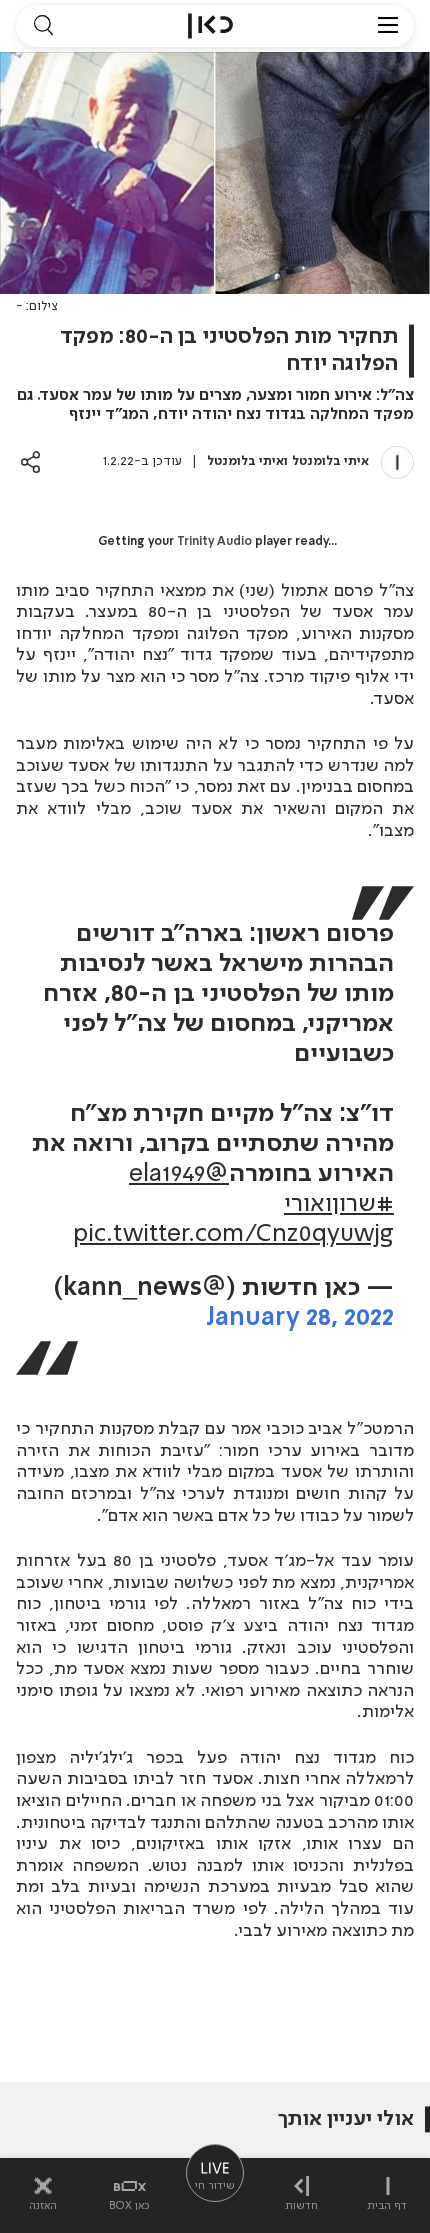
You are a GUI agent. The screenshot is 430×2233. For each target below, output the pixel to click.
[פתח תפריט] (388, 26)
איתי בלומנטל (330, 461)
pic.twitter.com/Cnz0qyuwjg (233, 1234)
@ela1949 (179, 1174)
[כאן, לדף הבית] (210, 26)
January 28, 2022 (300, 1318)
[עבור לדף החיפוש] (43, 26)
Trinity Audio (214, 542)
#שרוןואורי (339, 1204)
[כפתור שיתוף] (30, 461)
